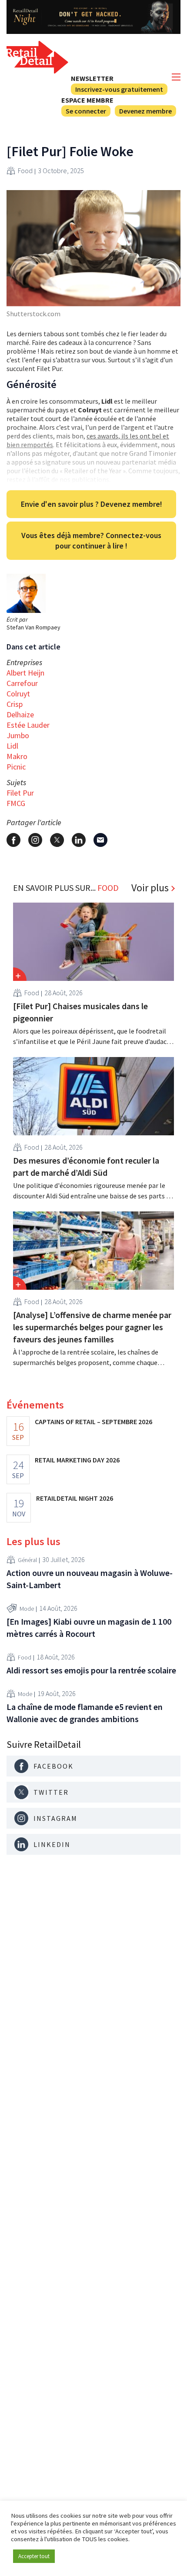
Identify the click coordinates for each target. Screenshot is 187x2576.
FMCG (16, 803)
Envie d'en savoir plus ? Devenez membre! (92, 504)
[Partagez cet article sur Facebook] (13, 840)
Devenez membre (145, 111)
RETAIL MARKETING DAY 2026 (77, 1460)
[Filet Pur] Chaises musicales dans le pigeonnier (80, 1012)
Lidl (12, 746)
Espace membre (87, 100)
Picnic (16, 767)
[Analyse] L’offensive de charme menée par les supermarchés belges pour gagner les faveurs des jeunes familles (92, 1327)
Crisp (15, 704)
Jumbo (18, 735)
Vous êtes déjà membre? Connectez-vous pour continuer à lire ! (91, 540)
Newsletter (92, 78)
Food (25, 171)
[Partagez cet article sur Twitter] (57, 840)
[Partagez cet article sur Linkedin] (79, 840)
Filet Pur (20, 793)
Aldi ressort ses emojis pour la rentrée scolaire (91, 1670)
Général (27, 1560)
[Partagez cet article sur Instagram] (35, 840)
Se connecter (86, 111)
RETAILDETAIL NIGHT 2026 (75, 1498)
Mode (27, 1609)
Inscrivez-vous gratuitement (119, 89)
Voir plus (150, 888)
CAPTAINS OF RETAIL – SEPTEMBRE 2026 (93, 1422)
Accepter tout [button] (34, 2556)
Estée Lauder (28, 725)
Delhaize (20, 714)
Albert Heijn (25, 673)
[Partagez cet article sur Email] (100, 840)
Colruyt (18, 694)
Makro (17, 756)
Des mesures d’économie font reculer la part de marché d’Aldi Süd (86, 1166)
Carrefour (22, 683)
